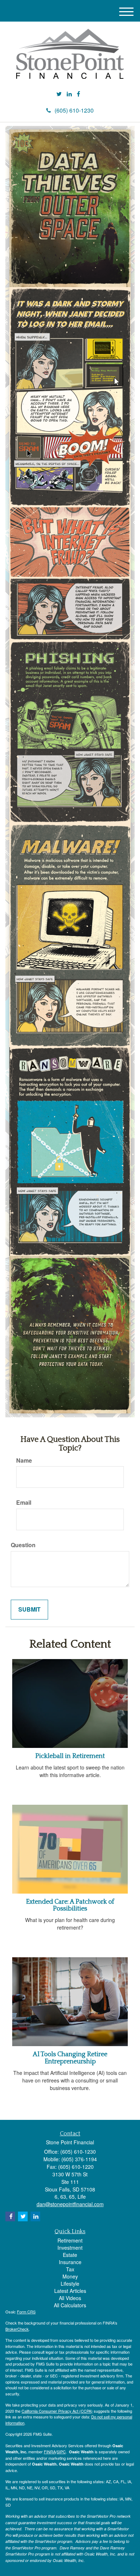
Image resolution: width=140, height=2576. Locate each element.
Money (70, 2276)
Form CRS (26, 2312)
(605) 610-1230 (74, 110)
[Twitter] (59, 94)
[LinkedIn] (69, 94)
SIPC (61, 2452)
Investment (70, 2248)
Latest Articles (70, 2291)
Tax (70, 2269)
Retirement (70, 2240)
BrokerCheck (17, 2329)
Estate (70, 2255)
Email (24, 1503)
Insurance (70, 2262)
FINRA (50, 2452)
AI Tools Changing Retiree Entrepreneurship (70, 2058)
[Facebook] (78, 94)
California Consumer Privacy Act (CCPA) (57, 2411)
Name (24, 1460)
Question (23, 1545)
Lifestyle (70, 2284)
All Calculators (70, 2305)
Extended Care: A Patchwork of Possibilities (70, 1905)
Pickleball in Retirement (70, 1756)
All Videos (70, 2298)
